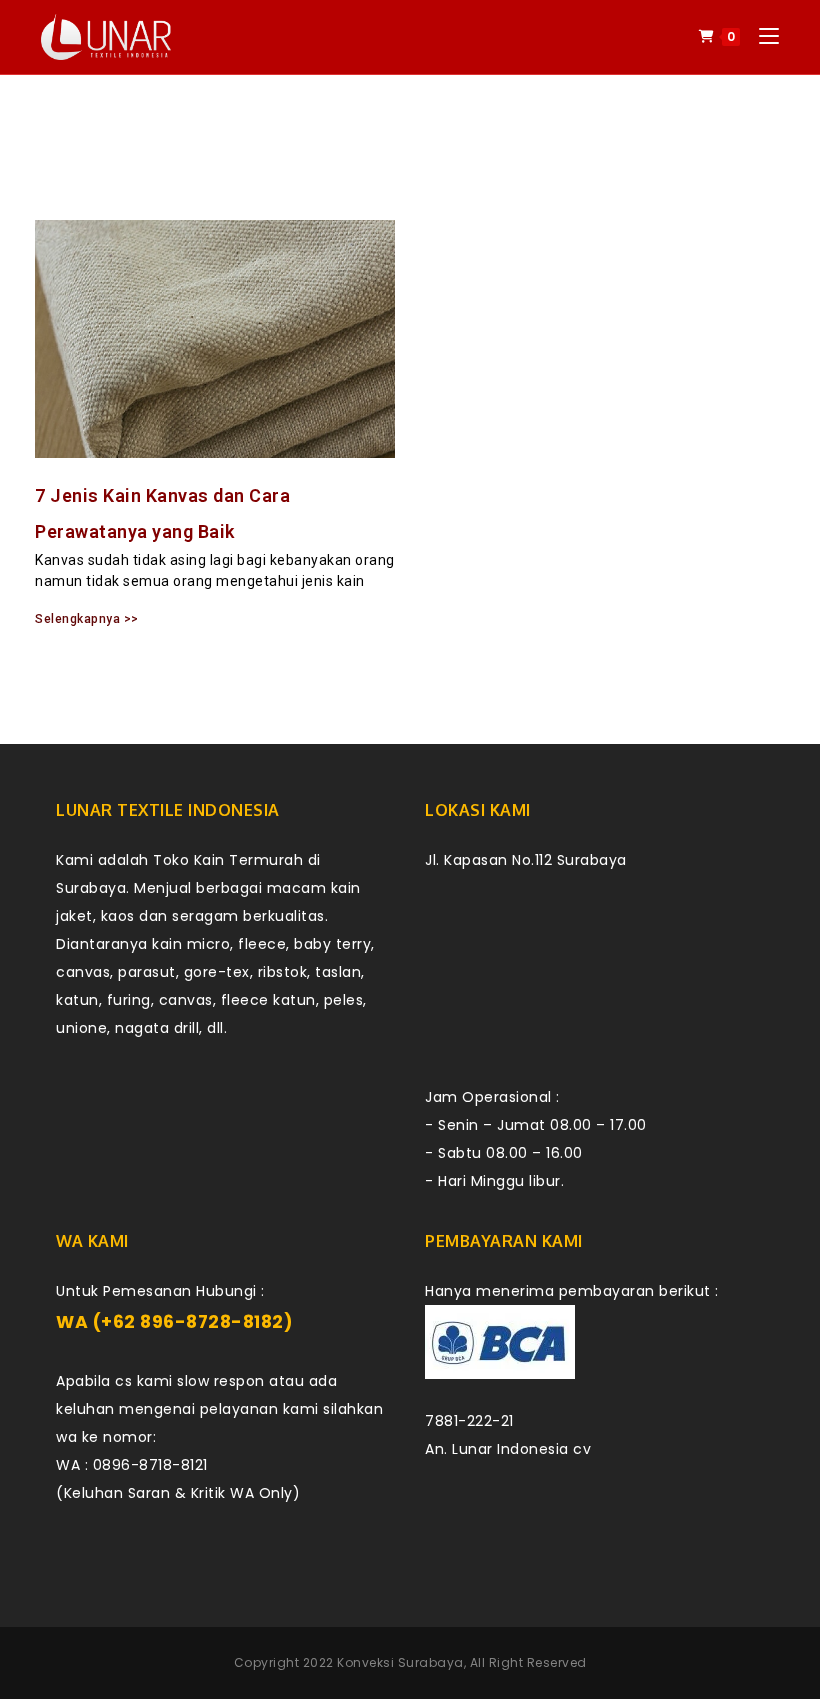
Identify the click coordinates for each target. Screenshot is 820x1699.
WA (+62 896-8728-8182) (174, 1322)
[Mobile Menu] (761, 36)
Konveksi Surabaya (400, 1662)
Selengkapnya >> (87, 619)
